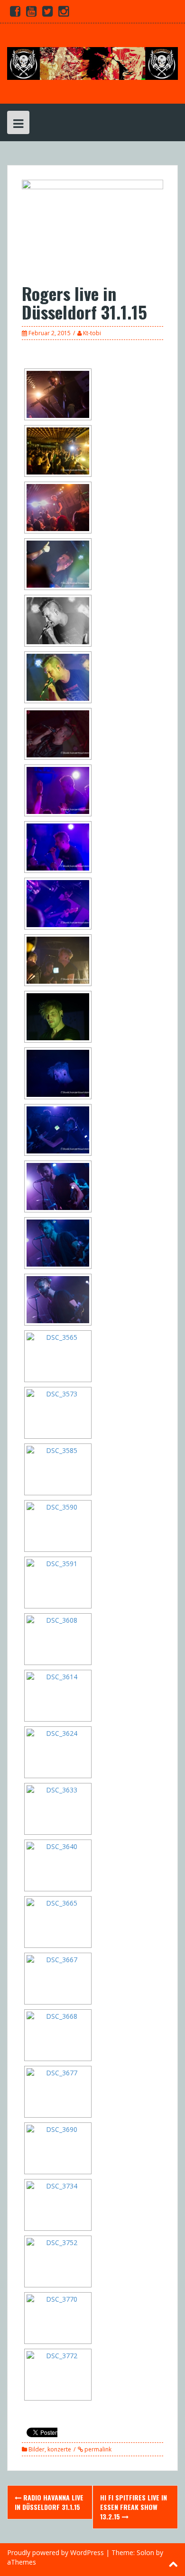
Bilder (37, 2449)
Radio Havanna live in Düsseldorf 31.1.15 (49, 2502)
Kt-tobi (92, 333)
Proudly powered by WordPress (55, 2552)
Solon (145, 2552)
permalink (97, 2449)
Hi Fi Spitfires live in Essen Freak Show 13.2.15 (134, 2507)
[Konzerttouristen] (92, 63)
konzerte (59, 2449)
